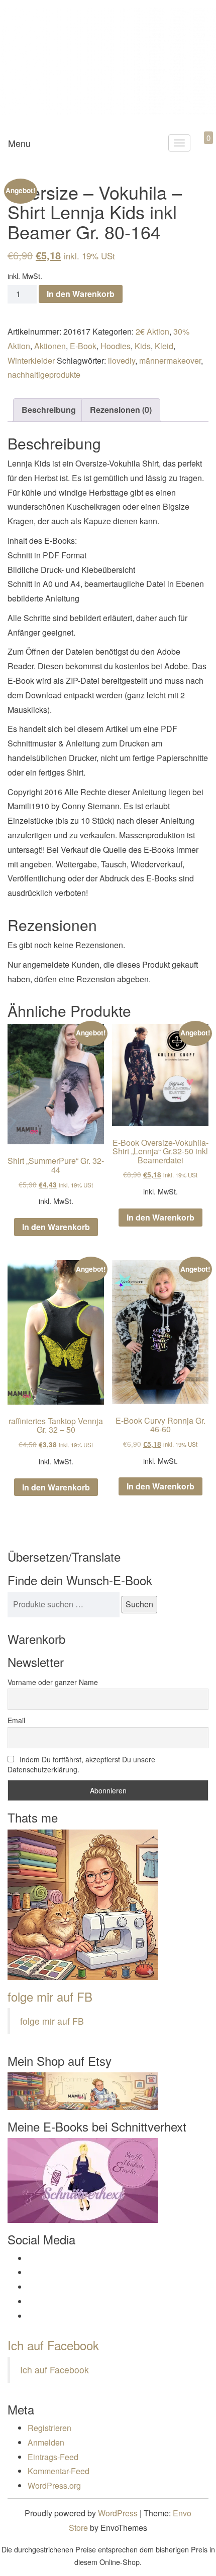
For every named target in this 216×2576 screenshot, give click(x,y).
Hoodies (116, 346)
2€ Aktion (152, 331)
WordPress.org (54, 2485)
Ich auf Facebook (53, 2345)
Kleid (164, 346)
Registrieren (49, 2428)
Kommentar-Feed (59, 2471)
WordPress (118, 2513)
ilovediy (122, 360)
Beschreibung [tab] (49, 410)
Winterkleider (31, 360)
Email (16, 1720)
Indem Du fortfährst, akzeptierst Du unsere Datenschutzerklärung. (81, 1764)
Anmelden (46, 2442)
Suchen (139, 1604)
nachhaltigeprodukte (44, 374)
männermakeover (170, 360)
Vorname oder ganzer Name (53, 1682)
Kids (143, 346)
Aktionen (50, 346)
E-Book (83, 346)
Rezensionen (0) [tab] (121, 410)
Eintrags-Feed (53, 2457)
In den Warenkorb (81, 294)
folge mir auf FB (50, 1996)
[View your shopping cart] (200, 149)
